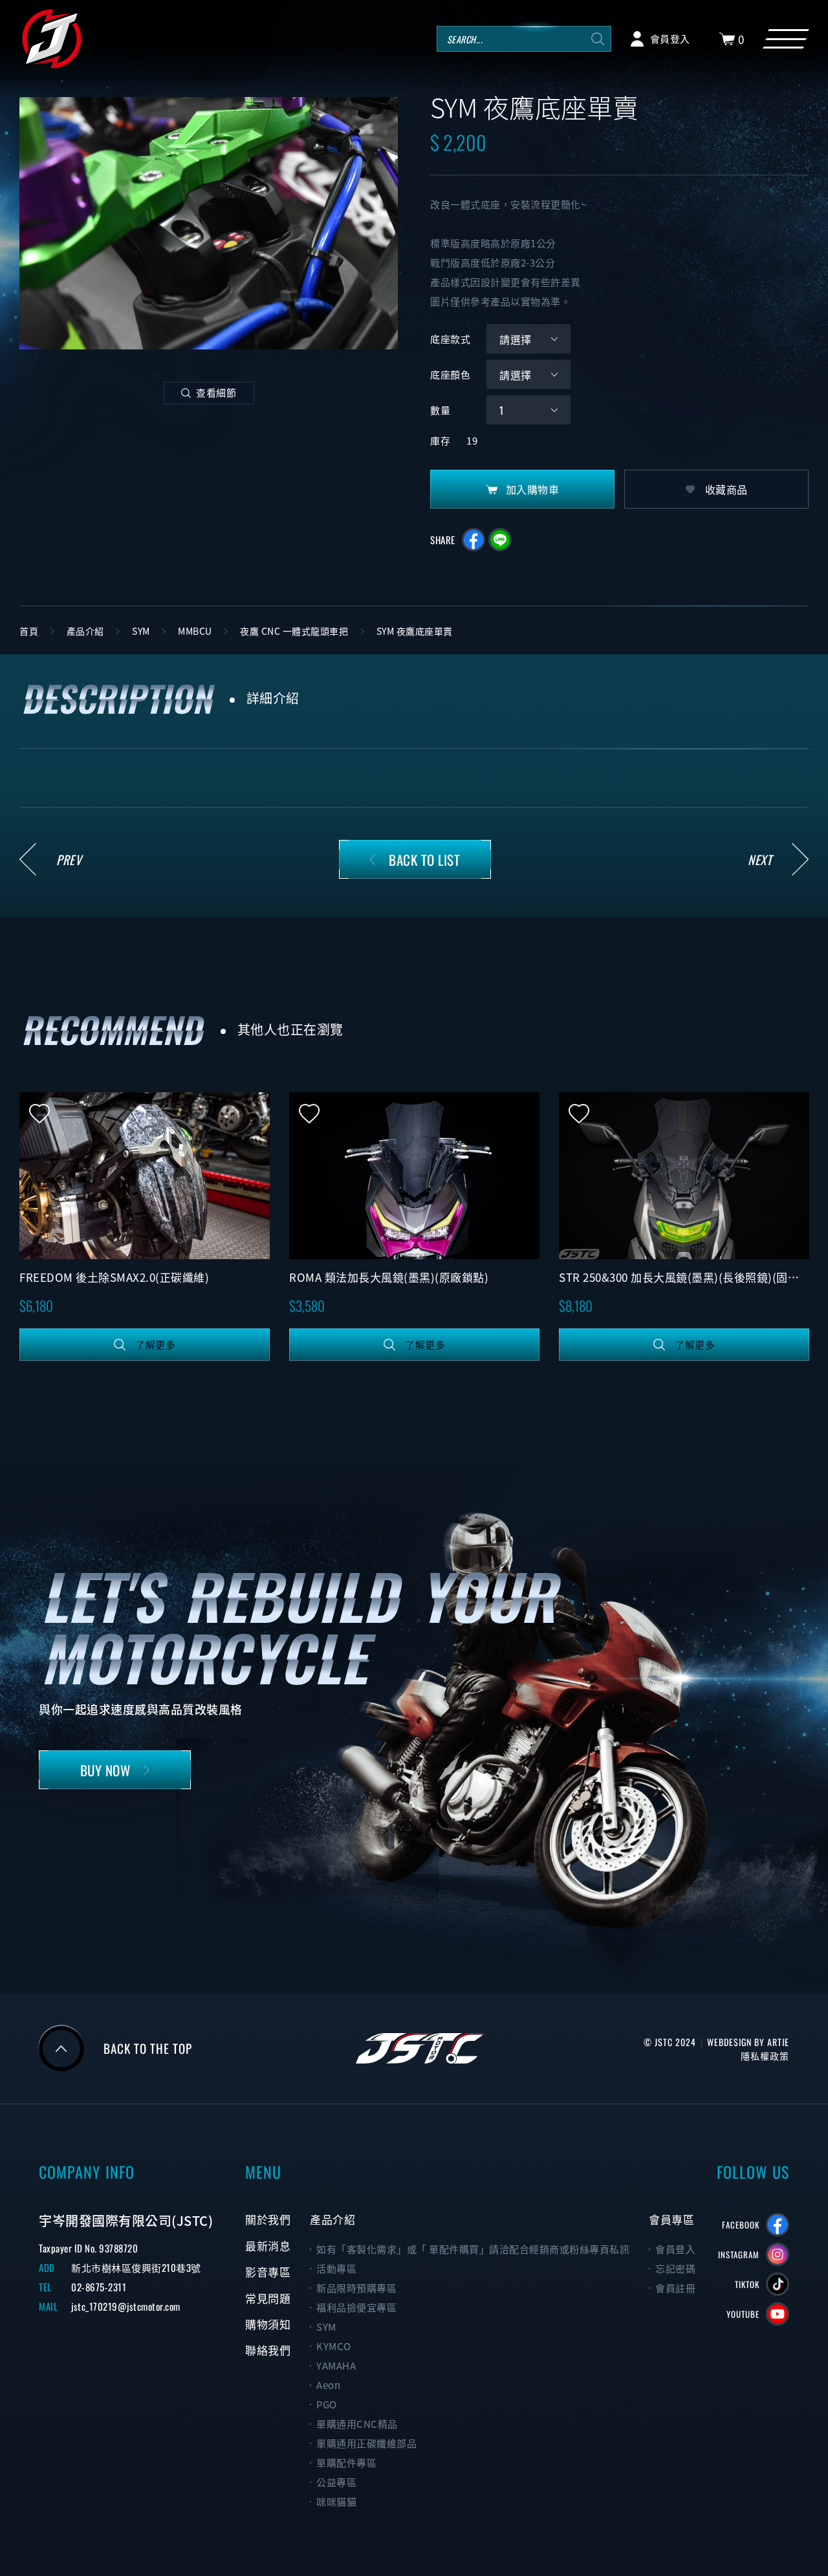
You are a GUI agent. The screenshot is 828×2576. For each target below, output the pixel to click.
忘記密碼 (675, 2269)
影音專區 (268, 2272)
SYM (326, 2327)
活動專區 (336, 2269)
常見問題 (268, 2298)
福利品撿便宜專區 (356, 2307)
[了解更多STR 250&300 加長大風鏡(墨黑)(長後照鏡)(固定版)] (684, 1176)
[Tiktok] (778, 2284)
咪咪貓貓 (336, 2502)
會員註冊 (675, 2288)
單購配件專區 (346, 2463)
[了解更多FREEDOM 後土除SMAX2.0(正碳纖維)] (145, 1176)
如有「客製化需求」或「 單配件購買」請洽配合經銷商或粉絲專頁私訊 (473, 2249)
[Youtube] (778, 2314)
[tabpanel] (209, 223)
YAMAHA (336, 2366)
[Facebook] (778, 2225)
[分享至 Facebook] (474, 540)
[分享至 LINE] (500, 540)
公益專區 (336, 2482)
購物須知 (268, 2324)
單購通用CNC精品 (357, 2424)
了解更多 (155, 1345)
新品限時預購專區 (356, 2288)
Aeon (328, 2385)
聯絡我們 (268, 2350)
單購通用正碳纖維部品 (366, 2443)
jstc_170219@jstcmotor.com (126, 2306)
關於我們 (268, 2219)
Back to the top (148, 2048)
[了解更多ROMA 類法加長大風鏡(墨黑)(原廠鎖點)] (414, 1176)
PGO (327, 2405)
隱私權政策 (765, 2055)
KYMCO (334, 2346)
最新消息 (268, 2246)
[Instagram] (778, 2254)
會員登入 (675, 2249)
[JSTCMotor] (52, 39)
